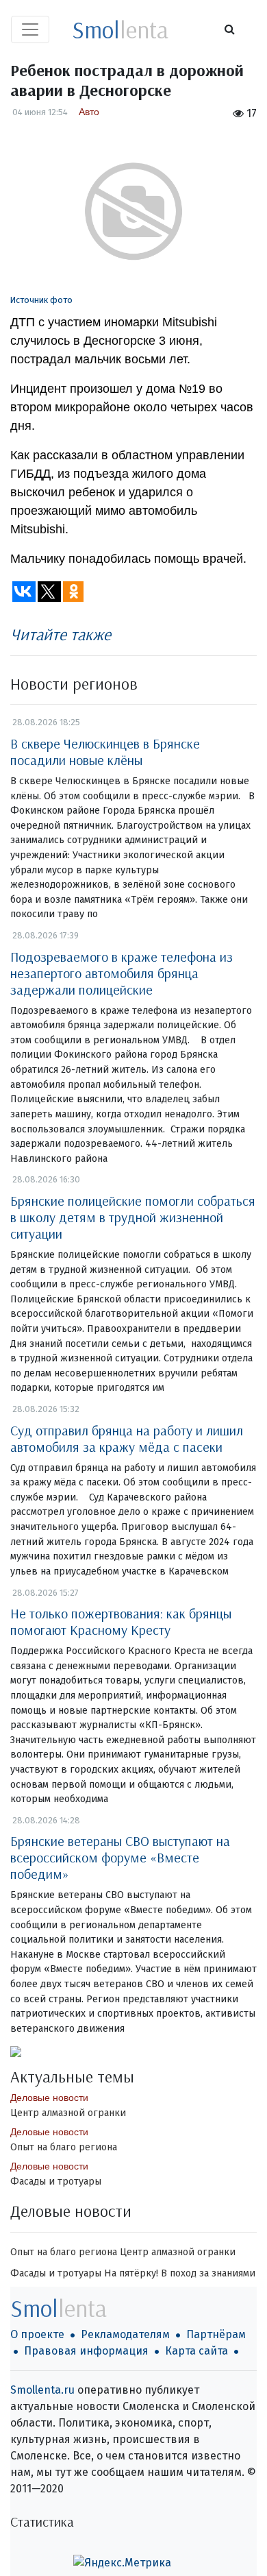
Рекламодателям (125, 2334)
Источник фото (41, 300)
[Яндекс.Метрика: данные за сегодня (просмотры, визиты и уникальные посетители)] (122, 2563)
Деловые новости (49, 2098)
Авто (89, 112)
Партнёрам (216, 2334)
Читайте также (61, 634)
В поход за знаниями (208, 2273)
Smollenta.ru (42, 2390)
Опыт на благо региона (64, 2147)
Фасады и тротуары (56, 2182)
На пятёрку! (131, 2273)
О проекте (37, 2334)
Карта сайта (196, 2351)
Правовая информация (86, 2351)
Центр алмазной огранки (68, 2113)
